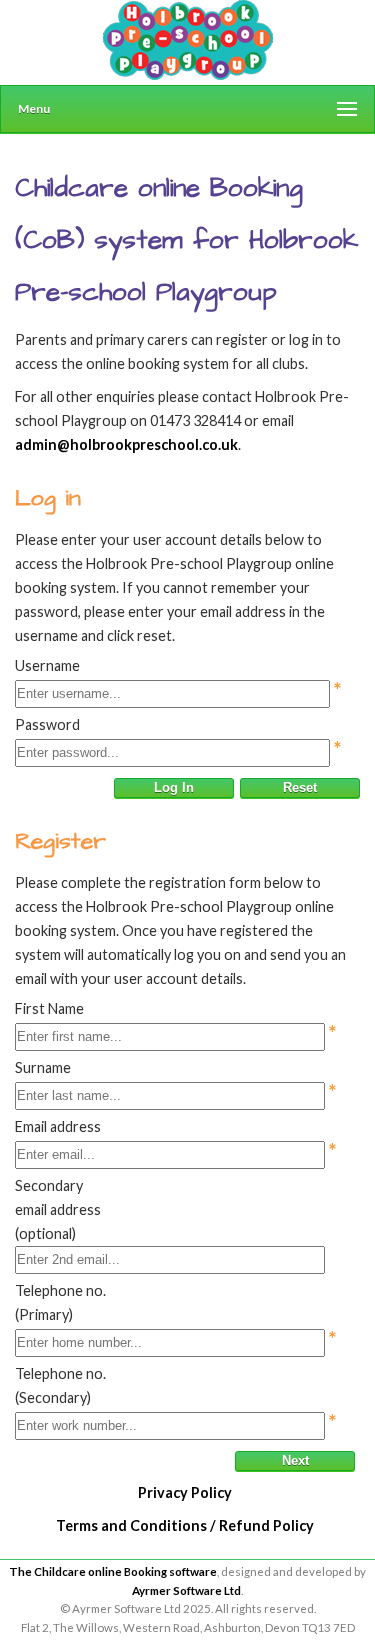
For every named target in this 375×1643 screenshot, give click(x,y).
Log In (174, 787)
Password (47, 724)
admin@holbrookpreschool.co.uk (126, 444)
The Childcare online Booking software (113, 1571)
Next (295, 1460)
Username (47, 665)
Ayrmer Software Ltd (186, 1590)
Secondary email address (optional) (58, 1209)
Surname (43, 1067)
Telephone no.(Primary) (60, 1302)
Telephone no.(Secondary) (60, 1385)
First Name (49, 1008)
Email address (58, 1126)
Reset (300, 787)
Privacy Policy (185, 1492)
